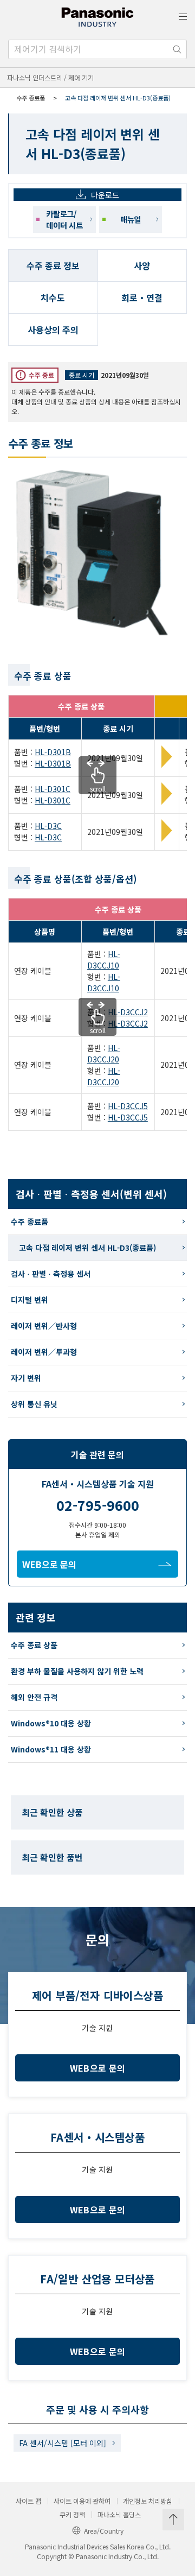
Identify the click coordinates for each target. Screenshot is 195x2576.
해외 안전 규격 (34, 1697)
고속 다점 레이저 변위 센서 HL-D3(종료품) (87, 1248)
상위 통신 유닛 (34, 1404)
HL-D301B (53, 752)
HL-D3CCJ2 (128, 1012)
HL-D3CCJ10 (104, 960)
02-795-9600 (98, 1505)
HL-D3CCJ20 (104, 1053)
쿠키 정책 (72, 2515)
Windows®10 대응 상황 (51, 1723)
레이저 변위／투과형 (44, 1352)
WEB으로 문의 (49, 1564)
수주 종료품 (31, 98)
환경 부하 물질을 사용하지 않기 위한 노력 (77, 1671)
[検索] (177, 49)
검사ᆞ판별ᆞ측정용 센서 (51, 1274)
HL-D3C (48, 826)
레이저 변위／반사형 (44, 1326)
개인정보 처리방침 (148, 2501)
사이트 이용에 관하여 (82, 2501)
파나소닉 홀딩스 (119, 2515)
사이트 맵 (28, 2501)
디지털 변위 (30, 1300)
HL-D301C (53, 789)
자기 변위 (26, 1378)
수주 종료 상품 (34, 1645)
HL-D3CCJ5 (128, 1106)
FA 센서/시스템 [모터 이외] (63, 2443)
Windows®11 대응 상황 (51, 1749)
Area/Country (104, 2531)
